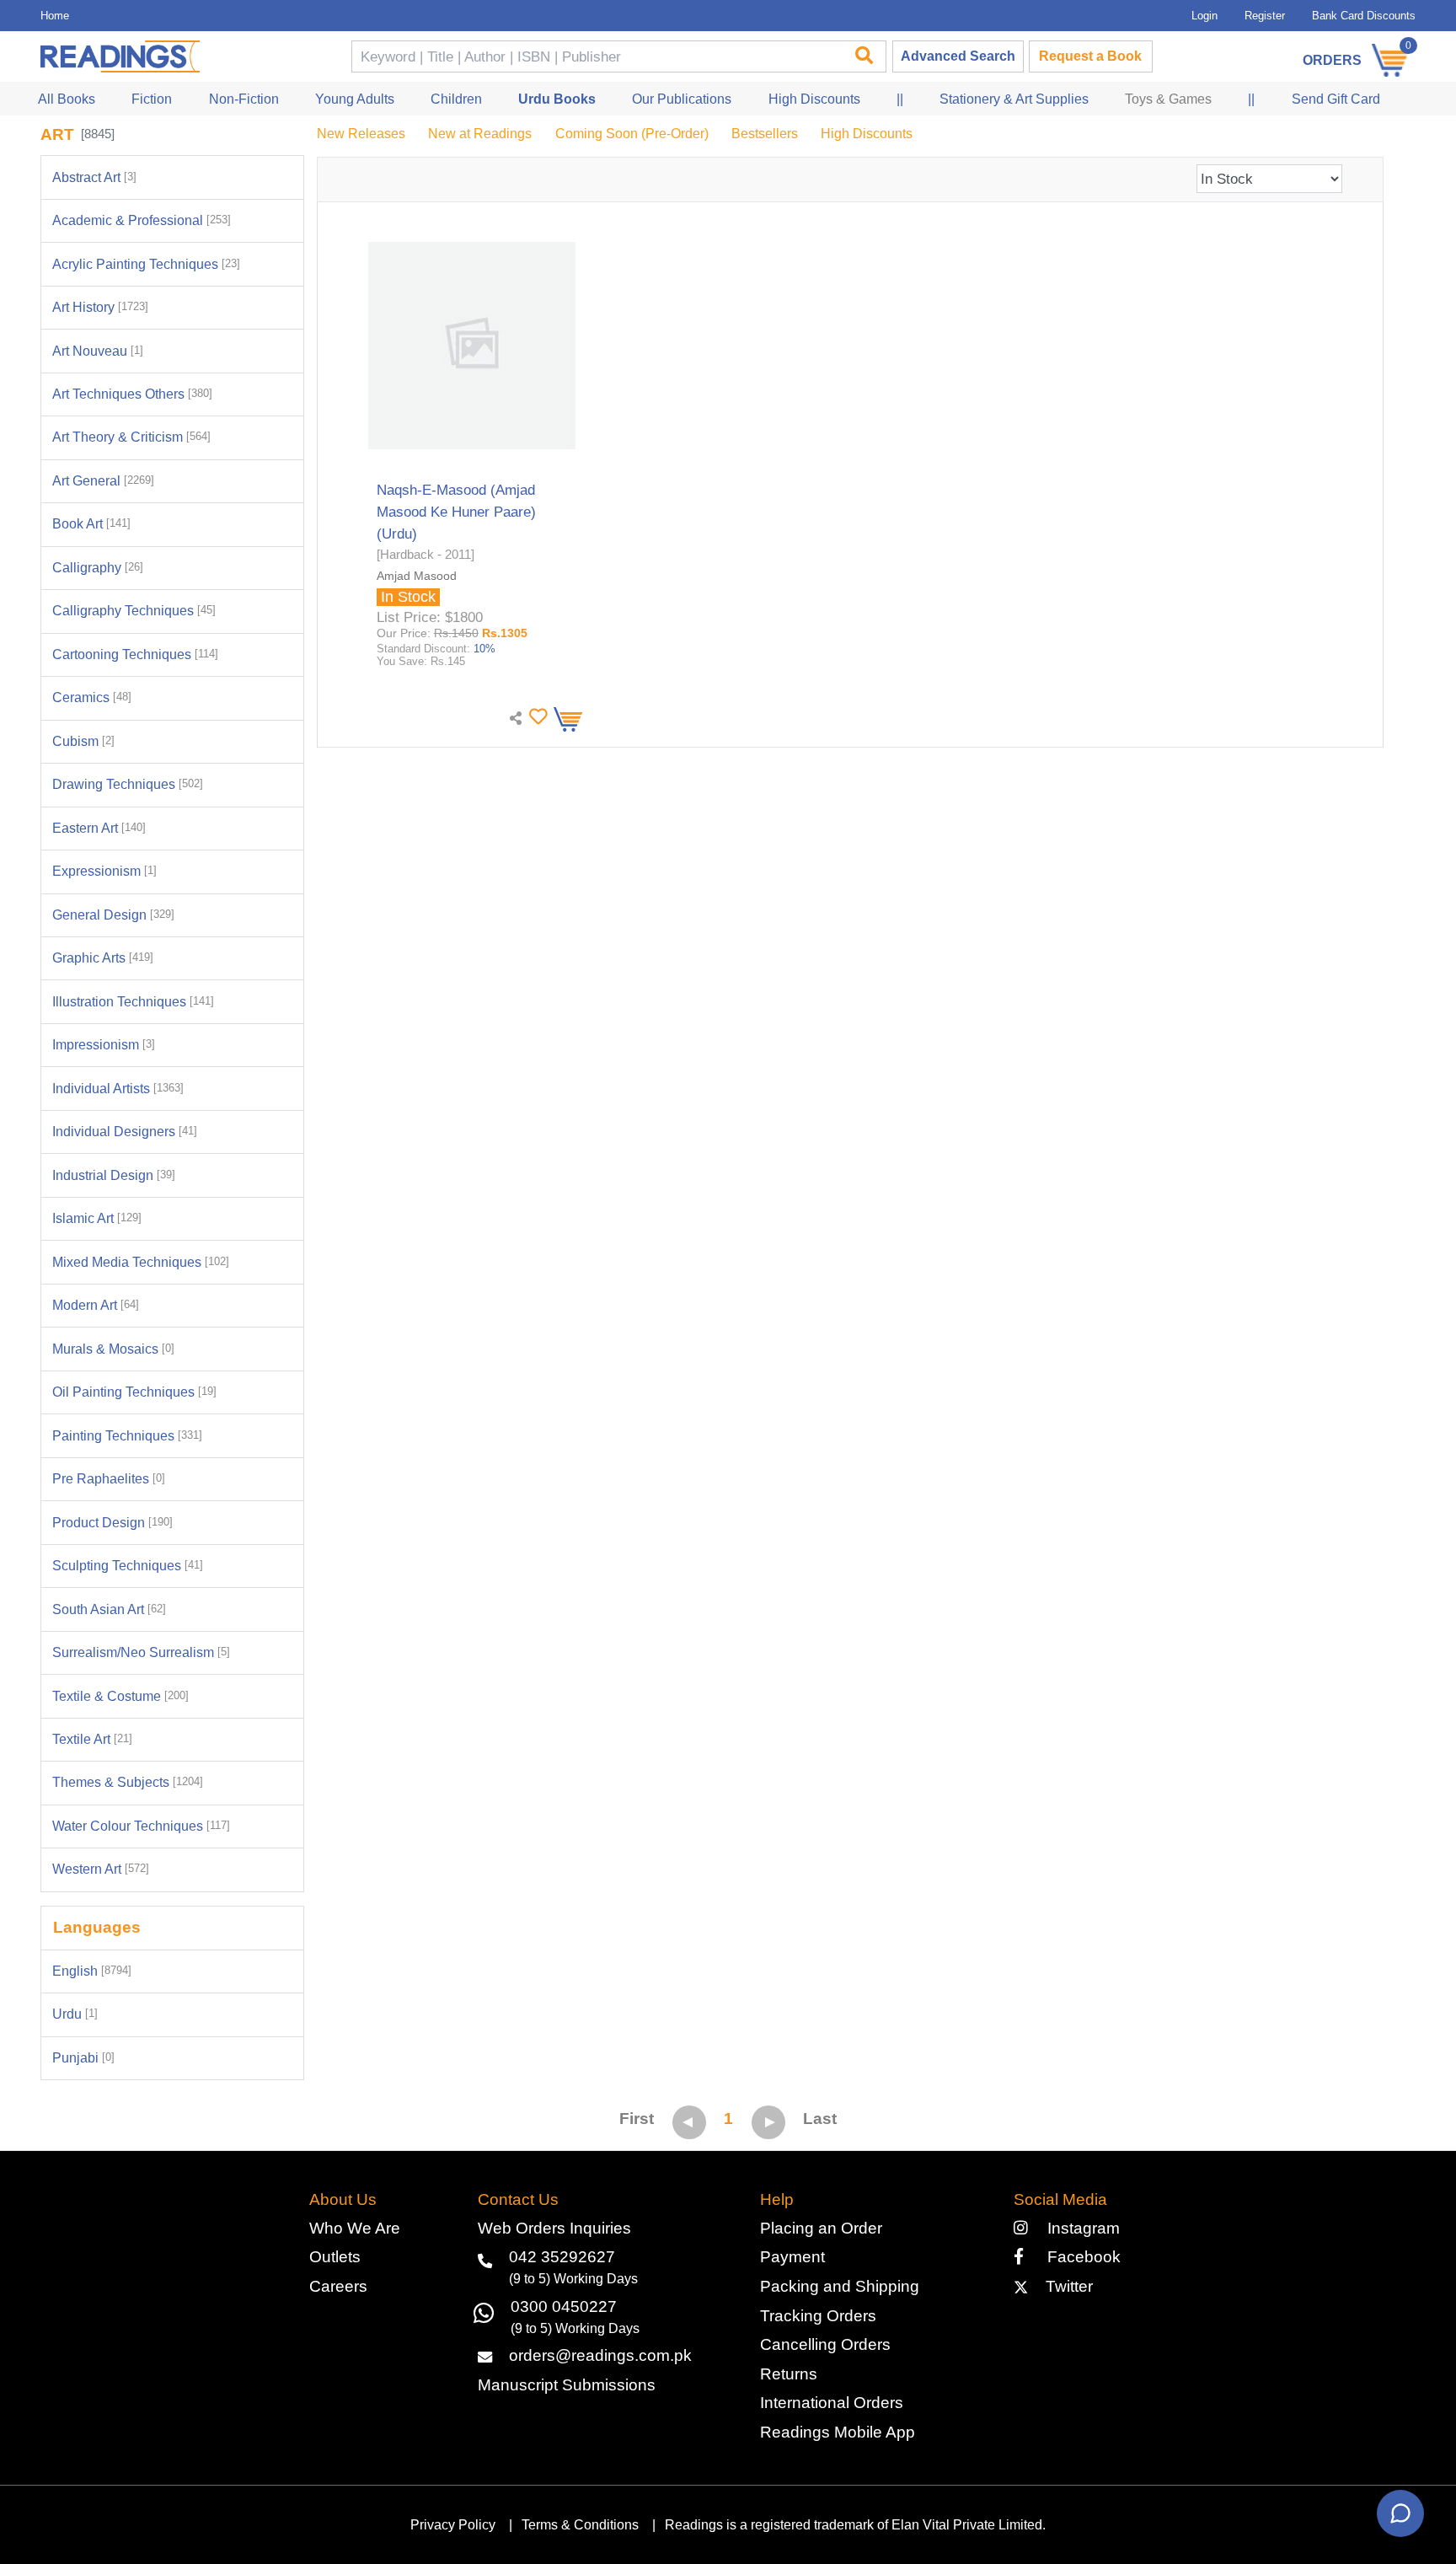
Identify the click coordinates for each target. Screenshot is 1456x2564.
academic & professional (142, 220)
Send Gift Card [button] (1336, 99)
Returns (789, 2374)
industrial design (114, 1175)
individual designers (125, 1132)
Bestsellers (765, 134)
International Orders (832, 2403)
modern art (96, 1305)
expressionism (104, 871)
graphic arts (103, 958)
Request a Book (1090, 56)
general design (113, 915)
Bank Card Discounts (1364, 16)
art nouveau (98, 351)
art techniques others (132, 394)
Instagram (1079, 2228)
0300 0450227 (564, 2307)
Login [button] (1204, 16)
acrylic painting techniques (146, 264)
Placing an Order (821, 2228)
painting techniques (127, 1436)
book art (91, 524)
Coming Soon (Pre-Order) (632, 134)
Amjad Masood (417, 576)
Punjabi (83, 2058)
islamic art (97, 1218)
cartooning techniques (135, 654)
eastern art (99, 828)
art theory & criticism (131, 437)
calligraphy (98, 568)
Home (55, 16)
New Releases (361, 134)
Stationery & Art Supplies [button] (1014, 99)
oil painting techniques (134, 1392)
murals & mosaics (113, 1349)
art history (100, 307)
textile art (92, 1739)
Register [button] (1265, 16)
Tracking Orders (818, 2316)
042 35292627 (562, 2257)
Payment (792, 2257)
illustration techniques (133, 1002)
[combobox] (596, 57)
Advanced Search (958, 56)
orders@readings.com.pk (600, 2355)
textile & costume (120, 1696)
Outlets (335, 2257)
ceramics (92, 697)
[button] (536, 717)
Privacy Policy (453, 2525)
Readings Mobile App (838, 2432)
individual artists (118, 1089)
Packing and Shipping (840, 2286)
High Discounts (867, 134)
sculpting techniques (128, 1566)
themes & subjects (128, 1782)
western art (101, 1869)
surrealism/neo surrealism (141, 1652)
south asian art (109, 1609)
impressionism (104, 1045)
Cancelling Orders (825, 2344)
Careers (338, 2286)
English (92, 1971)
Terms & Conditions (580, 2525)
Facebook (1077, 2257)
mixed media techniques (141, 1262)
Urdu (75, 2014)
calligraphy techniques (134, 611)
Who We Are (355, 2228)
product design (112, 1523)
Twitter (1065, 2286)
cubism (83, 741)
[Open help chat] (1400, 2513)
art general (103, 481)
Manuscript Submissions (567, 2385)
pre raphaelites (109, 1479)
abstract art (94, 177)
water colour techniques (141, 1826)
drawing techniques (128, 784)
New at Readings (480, 134)
